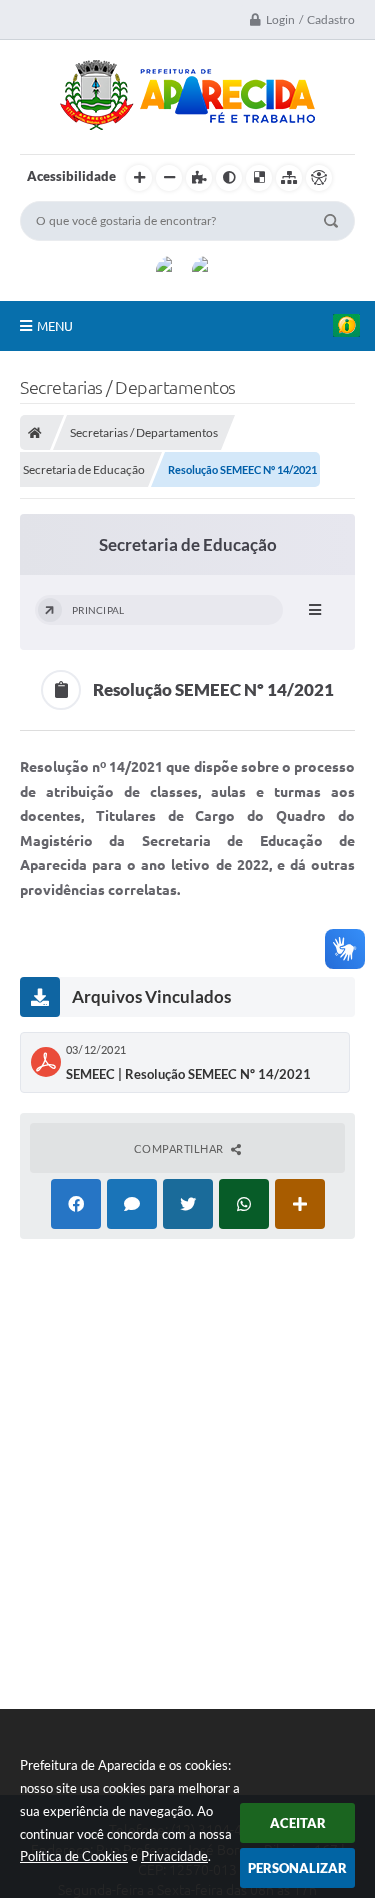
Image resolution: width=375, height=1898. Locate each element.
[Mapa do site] (289, 178)
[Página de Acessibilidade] (319, 178)
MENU (55, 326)
